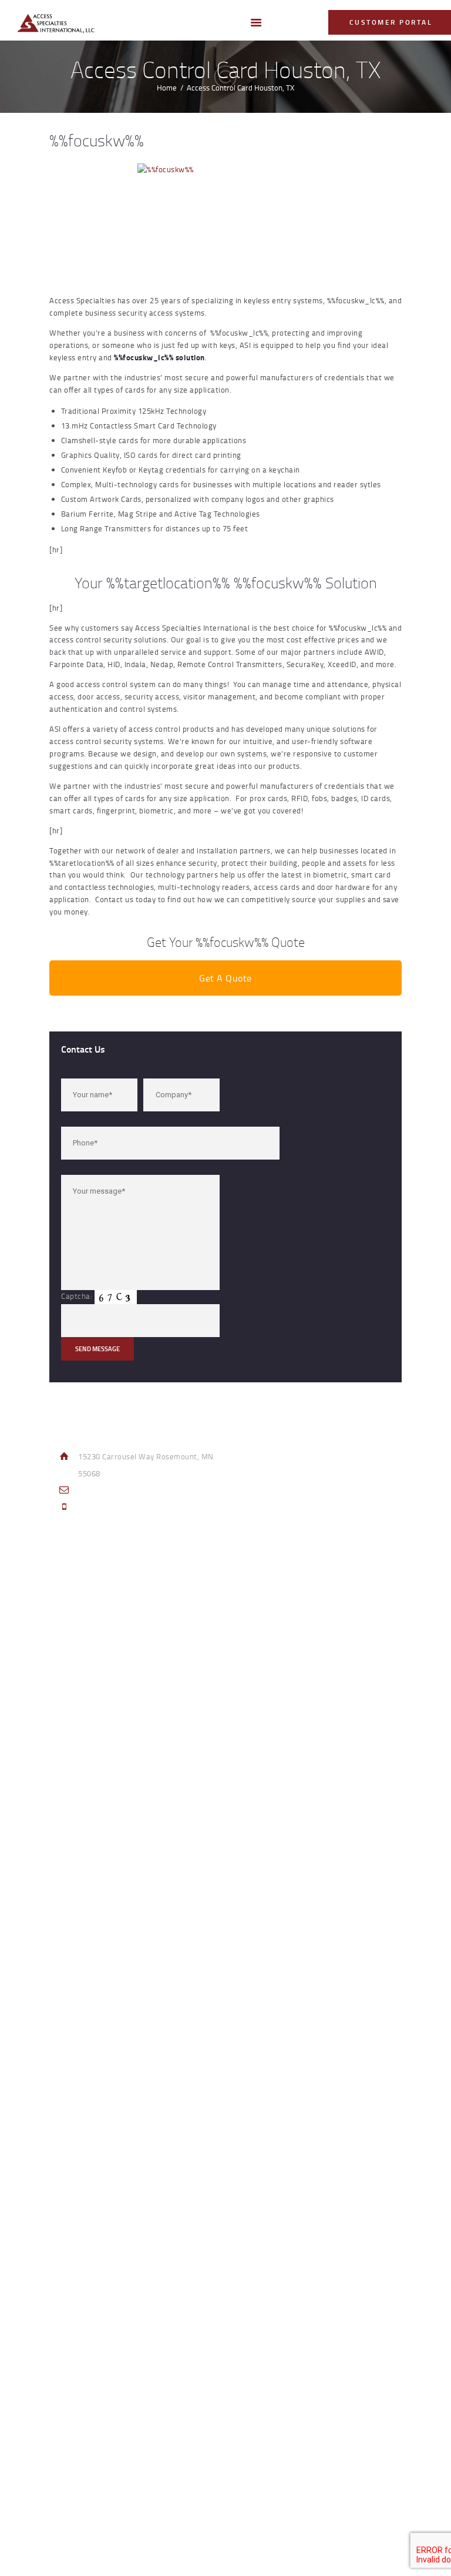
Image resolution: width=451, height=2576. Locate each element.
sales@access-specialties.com (133, 1490)
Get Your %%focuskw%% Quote (226, 942)
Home (167, 88)
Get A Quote (225, 978)
